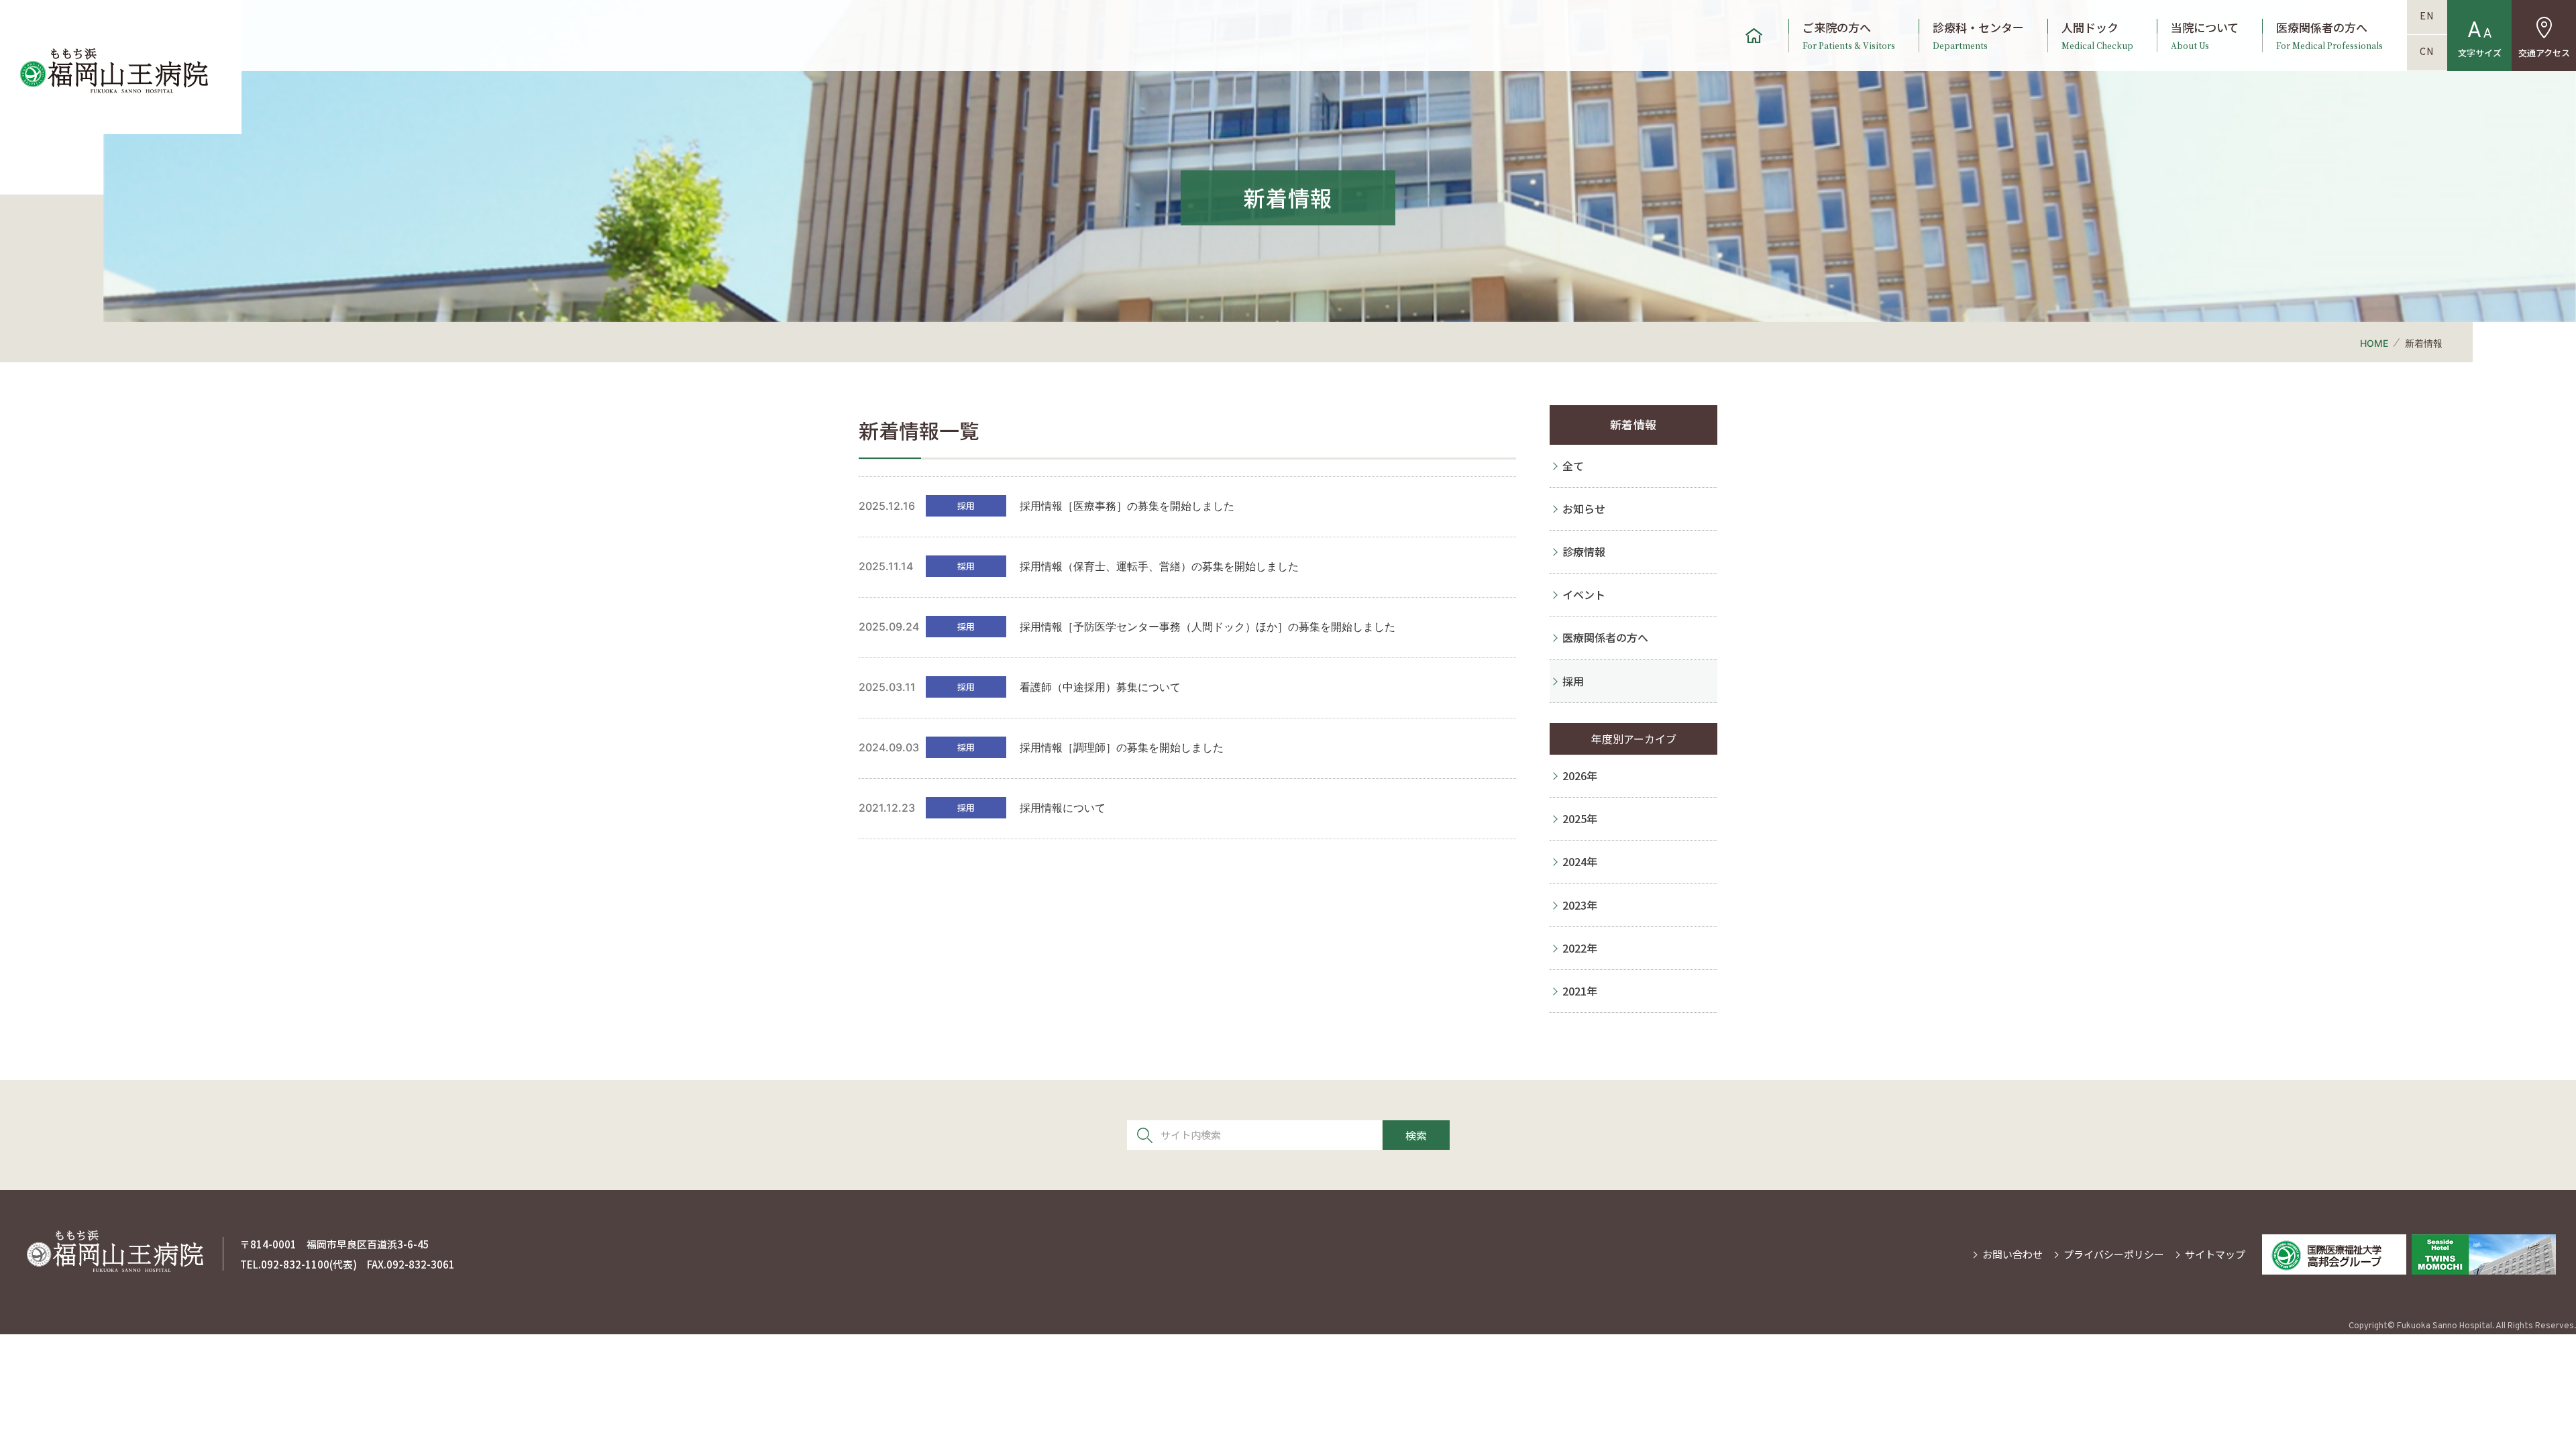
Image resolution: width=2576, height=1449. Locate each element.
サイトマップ (2215, 1254)
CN (2427, 53)
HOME (2374, 343)
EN (2427, 17)
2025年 (1580, 818)
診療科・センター (1978, 36)
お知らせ (1584, 508)
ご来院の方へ (1849, 36)
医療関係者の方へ (2329, 36)
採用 (1573, 681)
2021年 (1580, 991)
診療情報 (1584, 551)
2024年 (1580, 861)
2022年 (1580, 948)
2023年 (1580, 905)
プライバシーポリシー (2114, 1254)
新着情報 (1633, 424)
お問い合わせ (2012, 1254)
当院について (2205, 36)
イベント (1584, 594)
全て (1573, 466)
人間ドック (2097, 36)
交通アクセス (2544, 53)
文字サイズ (2480, 53)
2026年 (1580, 775)
